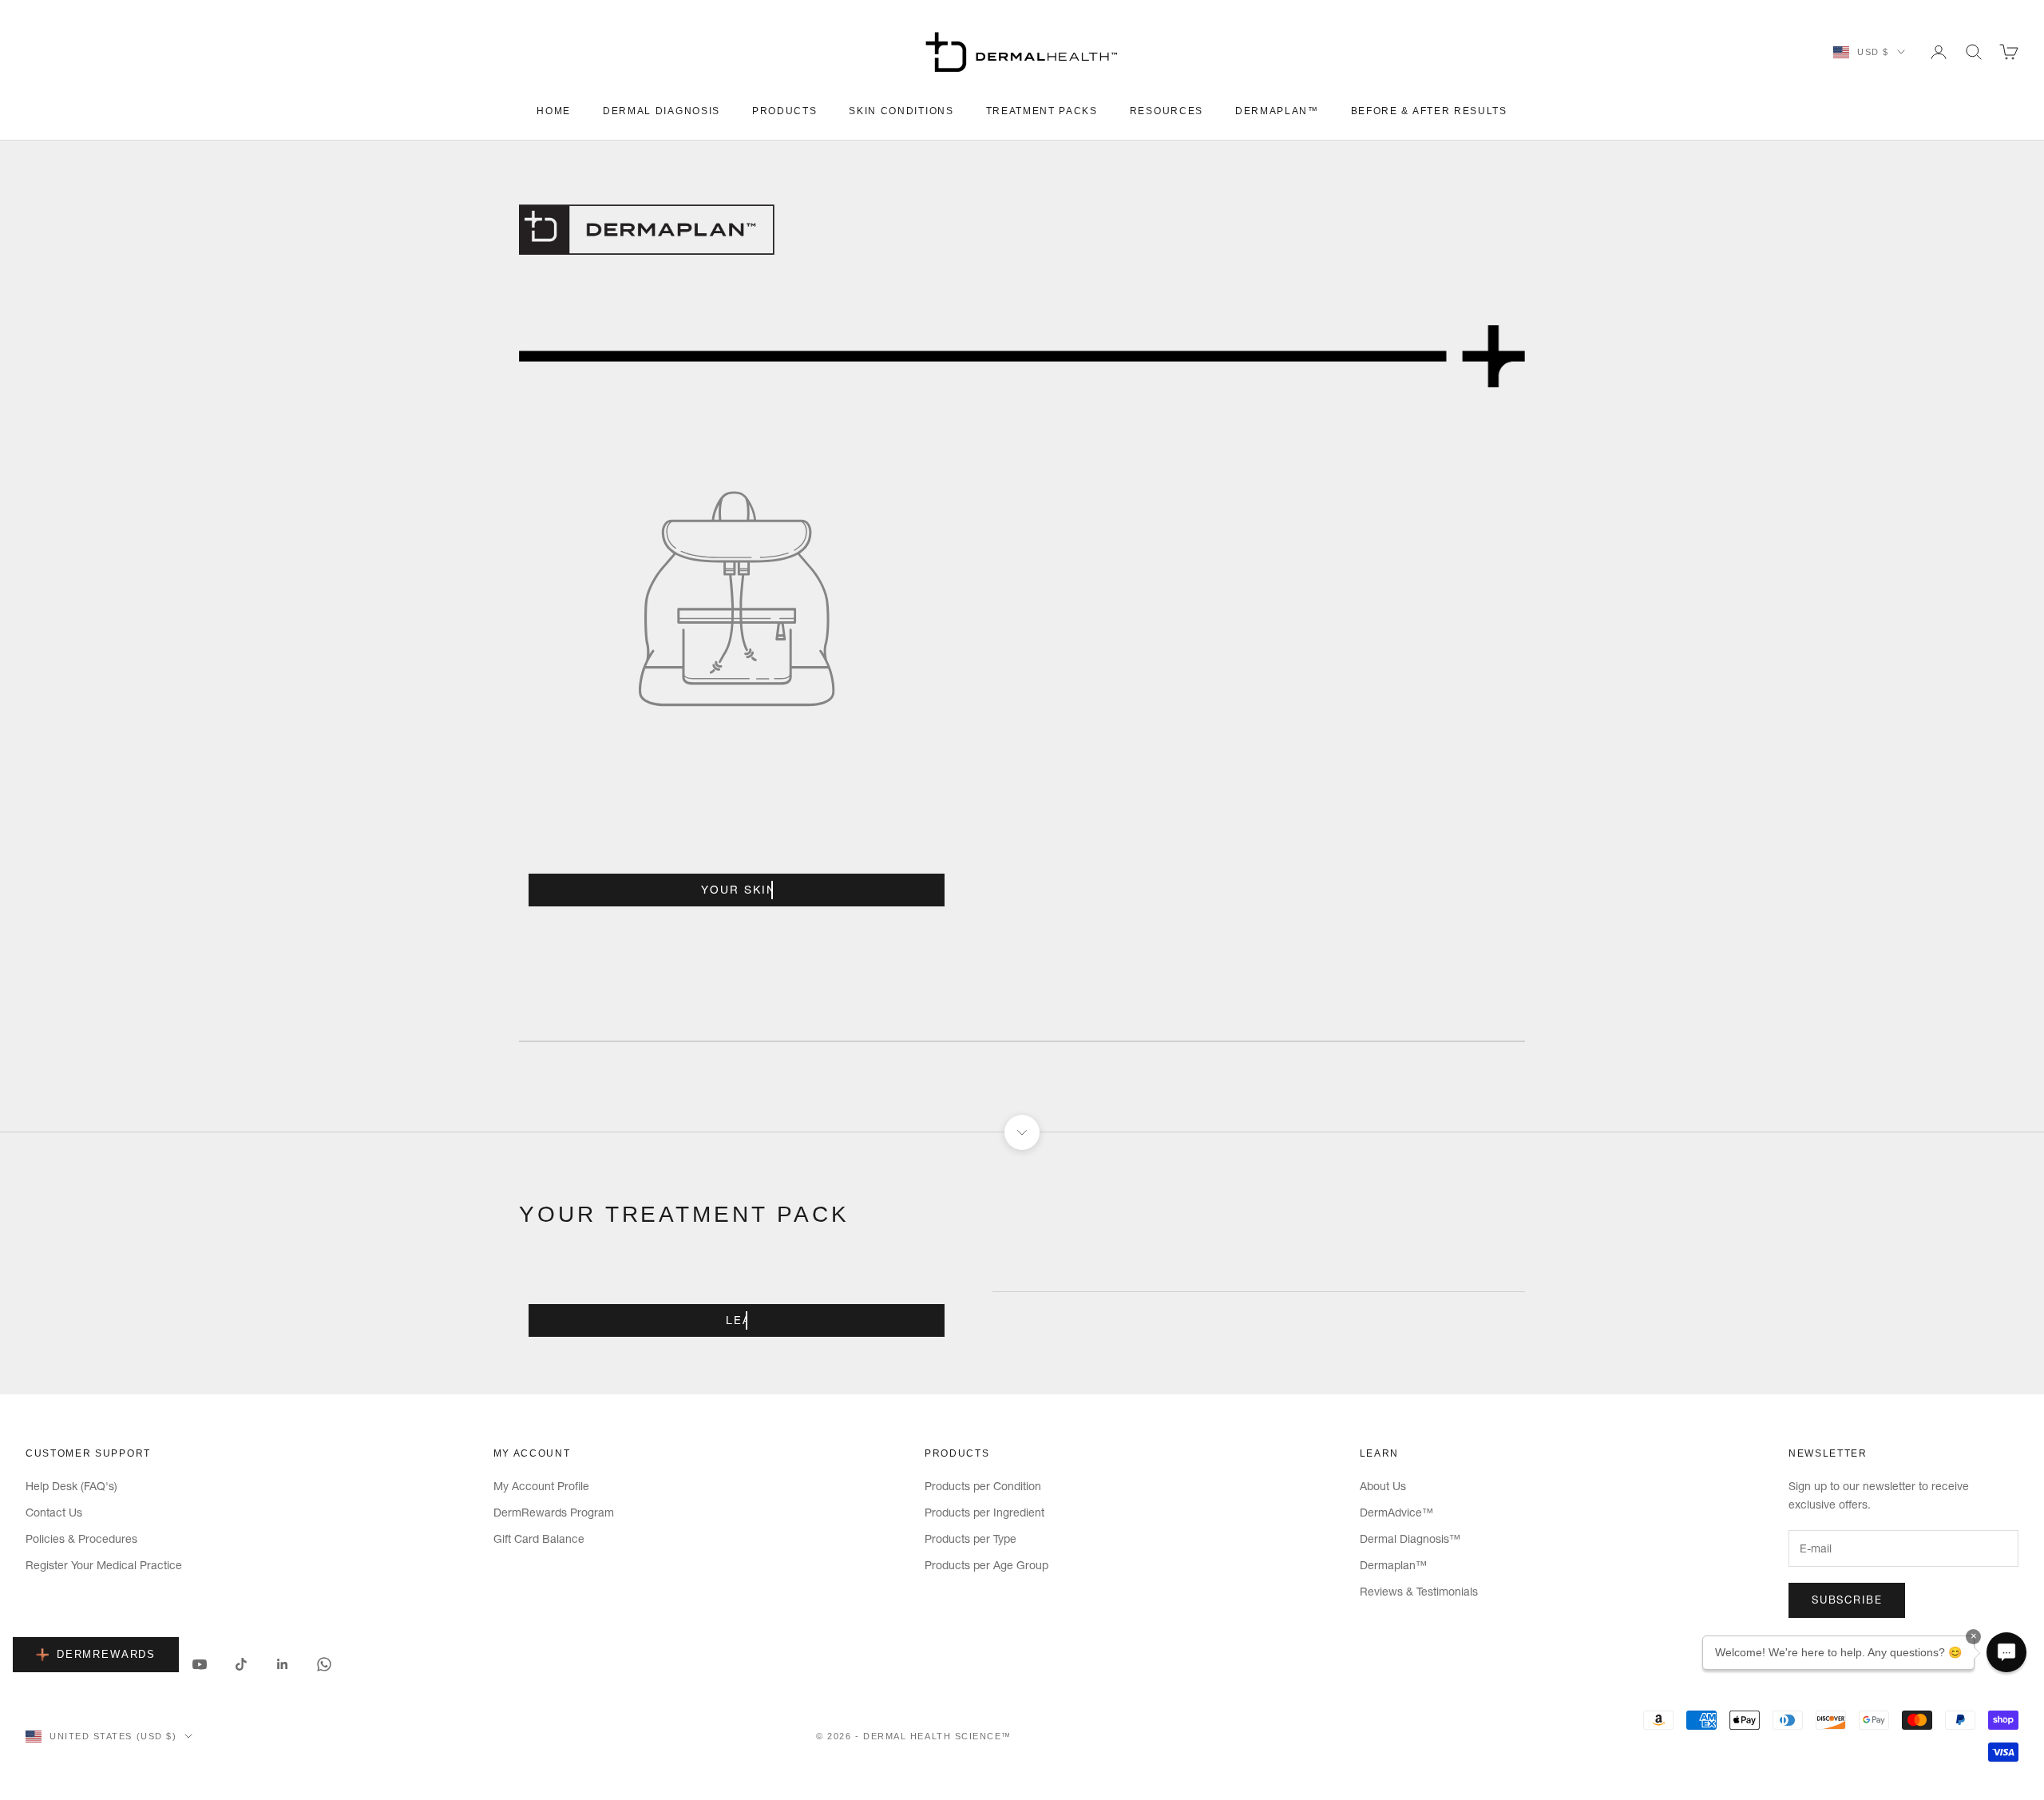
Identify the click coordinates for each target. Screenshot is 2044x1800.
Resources (1167, 111)
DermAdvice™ (1396, 1513)
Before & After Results (1429, 111)
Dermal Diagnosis (662, 111)
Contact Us (54, 1513)
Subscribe (1847, 1600)
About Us (1383, 1486)
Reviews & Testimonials (1419, 1592)
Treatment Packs (1042, 111)
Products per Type (971, 1539)
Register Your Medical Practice (104, 1565)
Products (784, 111)
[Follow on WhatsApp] (324, 1664)
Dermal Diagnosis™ (1410, 1539)
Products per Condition (983, 1486)
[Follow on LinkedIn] (283, 1664)
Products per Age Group (986, 1565)
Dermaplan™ (1277, 111)
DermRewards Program (554, 1513)
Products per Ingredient (984, 1513)
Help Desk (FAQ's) (71, 1486)
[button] (2006, 1652)
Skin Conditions (901, 111)
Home (554, 111)
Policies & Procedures (81, 1539)
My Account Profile (541, 1486)
